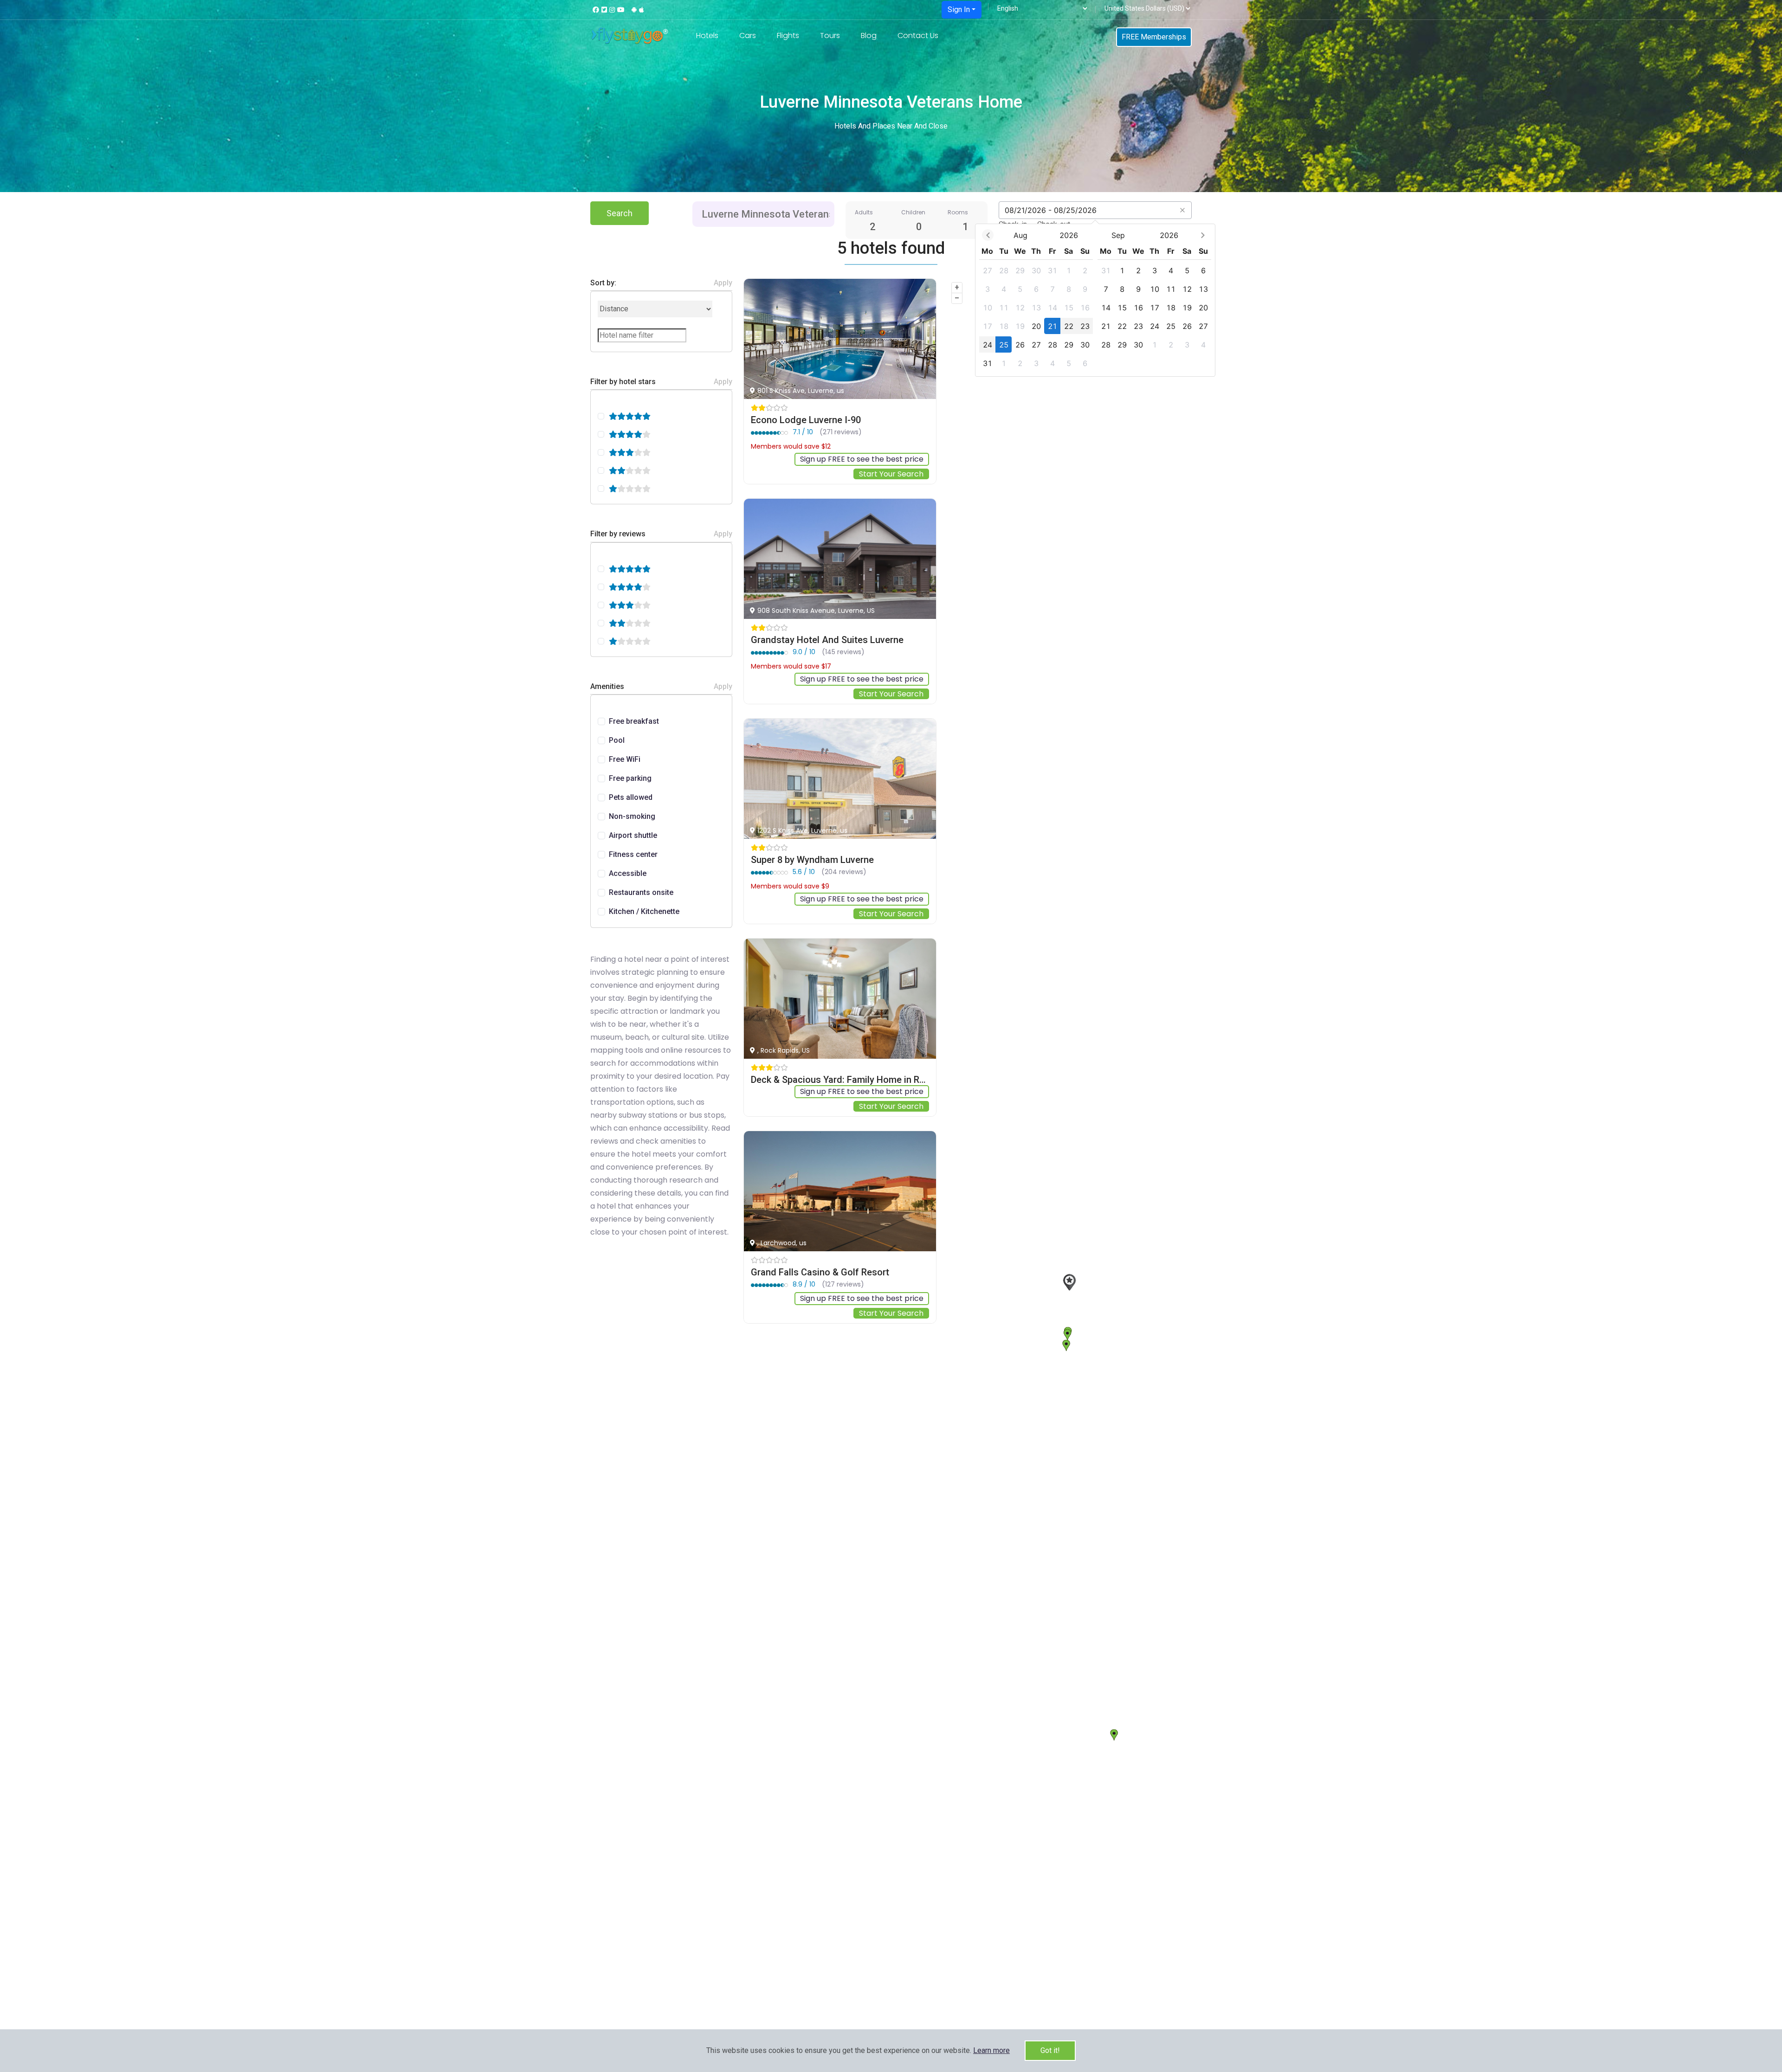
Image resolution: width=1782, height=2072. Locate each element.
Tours (830, 35)
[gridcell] (987, 270)
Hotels (707, 35)
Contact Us (918, 35)
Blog (869, 35)
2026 (1069, 235)
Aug (1020, 235)
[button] (991, 2050)
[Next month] (1203, 235)
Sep (1118, 235)
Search (620, 213)
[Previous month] (988, 235)
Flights (788, 35)
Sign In (959, 10)
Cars (748, 35)
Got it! (1050, 2050)
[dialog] (1095, 300)
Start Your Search (891, 474)
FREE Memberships (1154, 37)
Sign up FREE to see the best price (862, 459)
